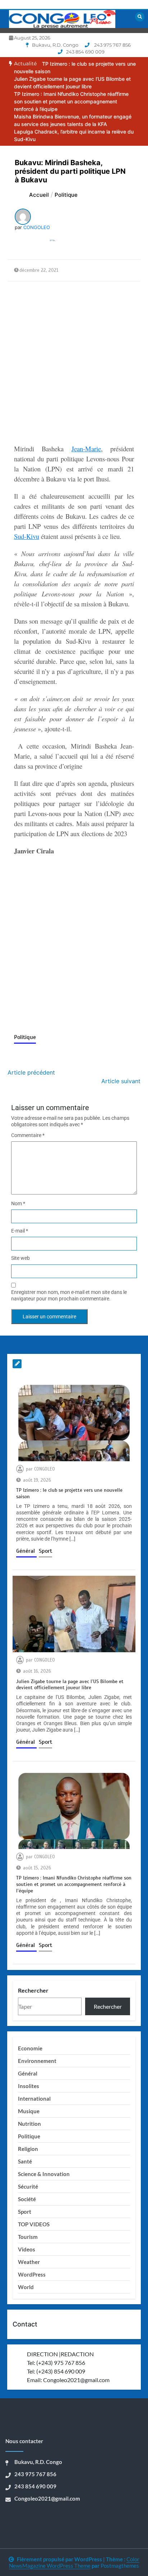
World (26, 2287)
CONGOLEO (37, 227)
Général (26, 1551)
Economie (30, 2048)
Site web (20, 1258)
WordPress (32, 2274)
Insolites (29, 2086)
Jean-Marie (86, 449)
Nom (18, 1203)
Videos (27, 2249)
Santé (25, 2161)
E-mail (20, 1231)
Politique (25, 1037)
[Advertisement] (74, 363)
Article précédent (31, 1072)
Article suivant (121, 1081)
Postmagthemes (120, 2566)
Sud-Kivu (27, 536)
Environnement (37, 2061)
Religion (28, 2149)
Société (27, 2199)
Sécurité (28, 2186)
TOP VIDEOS (34, 2224)
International (34, 2098)
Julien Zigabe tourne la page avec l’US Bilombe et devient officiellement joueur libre (70, 1685)
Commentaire (28, 1135)
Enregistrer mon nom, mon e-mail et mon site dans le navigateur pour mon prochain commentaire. (69, 1295)
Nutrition (29, 2124)
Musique (29, 2111)
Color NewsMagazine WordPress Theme (74, 2562)
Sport (45, 1551)
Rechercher (33, 1990)
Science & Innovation (44, 2174)
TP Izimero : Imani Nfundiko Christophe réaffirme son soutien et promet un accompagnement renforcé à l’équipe (71, 101)
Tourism (28, 2237)
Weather (29, 2262)
